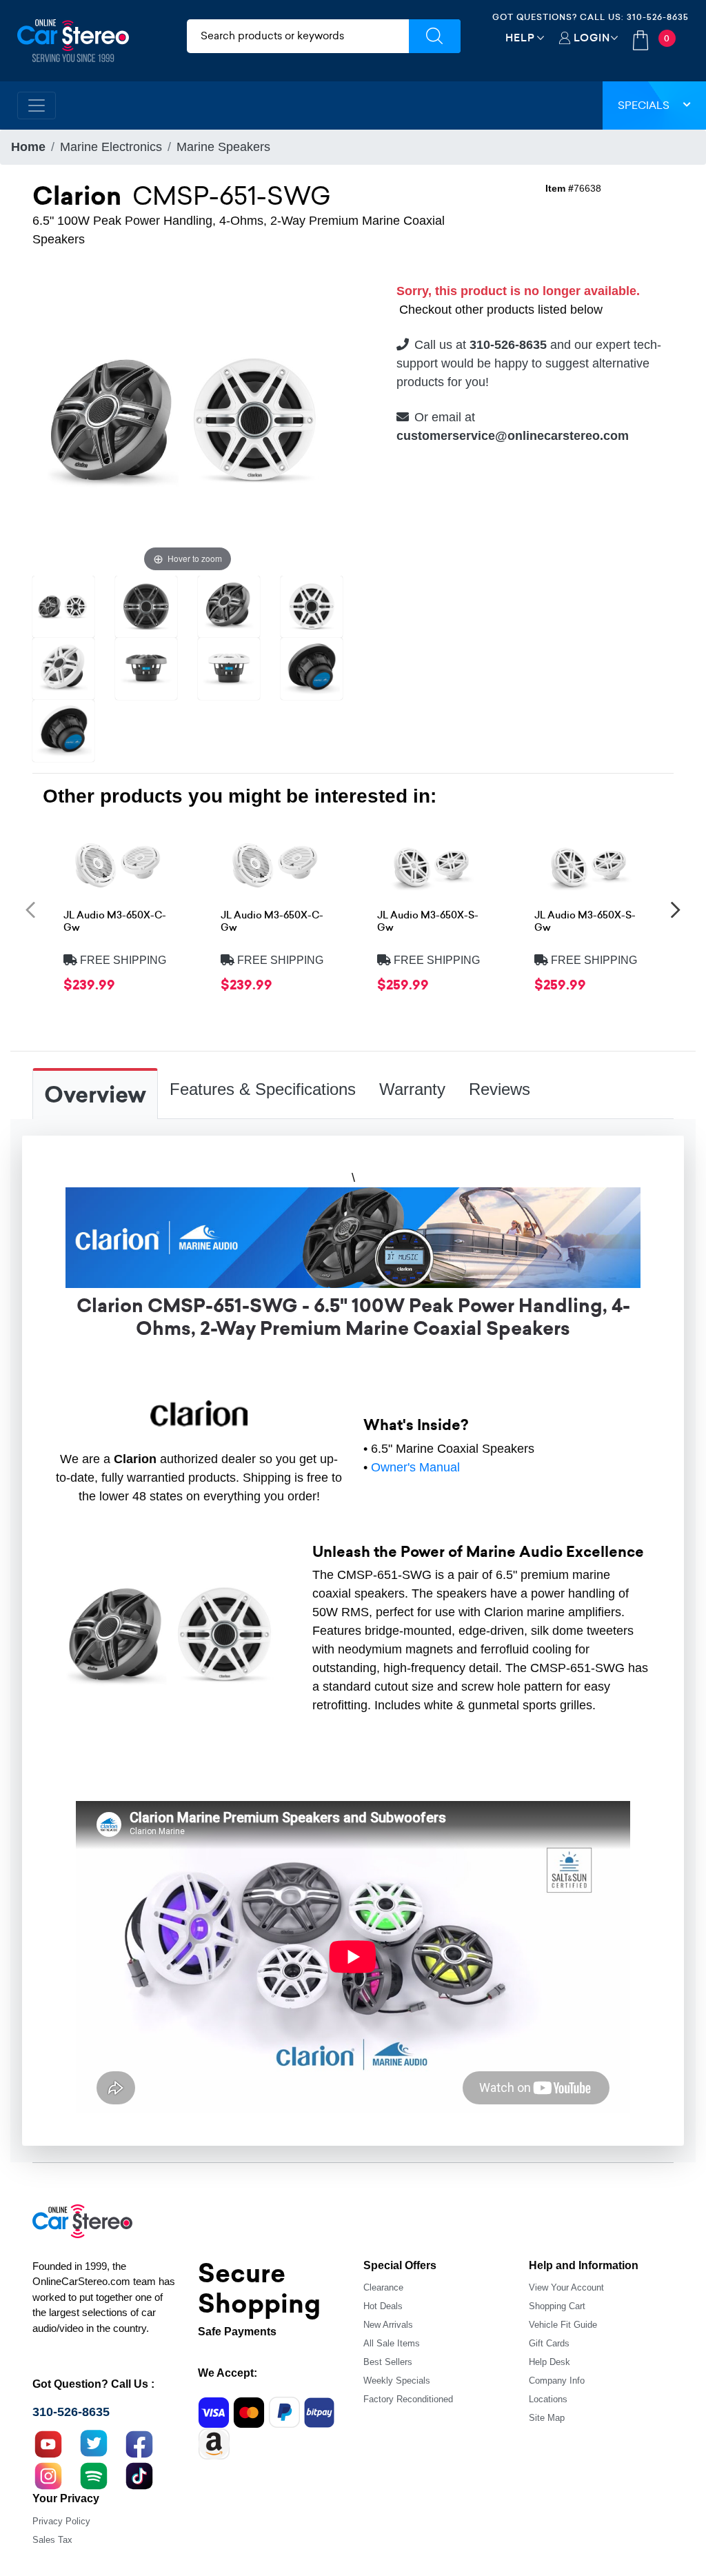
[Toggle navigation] (37, 105)
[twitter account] (94, 2443)
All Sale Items (392, 2343)
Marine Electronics (111, 147)
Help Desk (549, 2362)
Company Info (557, 2381)
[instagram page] (48, 2475)
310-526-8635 (658, 17)
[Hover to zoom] (188, 419)
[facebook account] (139, 2443)
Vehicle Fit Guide (563, 2325)
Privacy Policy (61, 2521)
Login (592, 38)
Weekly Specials (397, 2381)
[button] (30, 909)
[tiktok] (139, 2475)
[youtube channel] (48, 2443)
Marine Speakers (223, 147)
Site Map (547, 2418)
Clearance (383, 2287)
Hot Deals (383, 2306)
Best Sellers (388, 2362)
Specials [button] (644, 105)
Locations (548, 2399)
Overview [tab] (95, 1095)
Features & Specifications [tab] (263, 1089)
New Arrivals (388, 2325)
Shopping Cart (557, 2306)
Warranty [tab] (412, 1089)
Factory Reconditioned (408, 2399)
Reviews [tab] (500, 1089)
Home (28, 147)
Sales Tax (52, 2540)
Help (520, 38)
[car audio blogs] (94, 2475)
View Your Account (566, 2287)
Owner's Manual (415, 1467)
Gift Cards (549, 2343)
